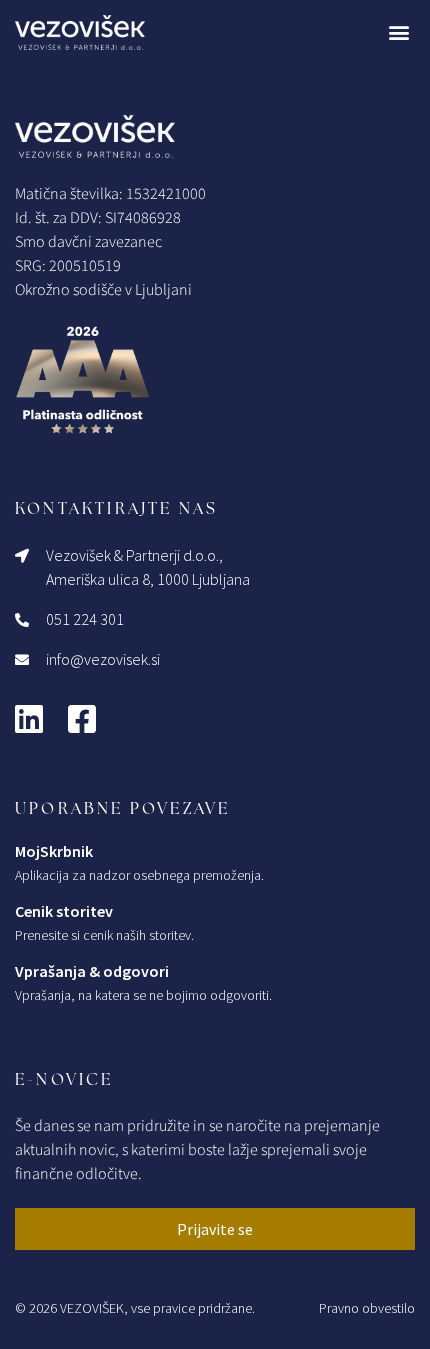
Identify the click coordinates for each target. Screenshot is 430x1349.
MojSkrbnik (54, 851)
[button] (398, 32)
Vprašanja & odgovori (92, 971)
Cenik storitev (64, 911)
